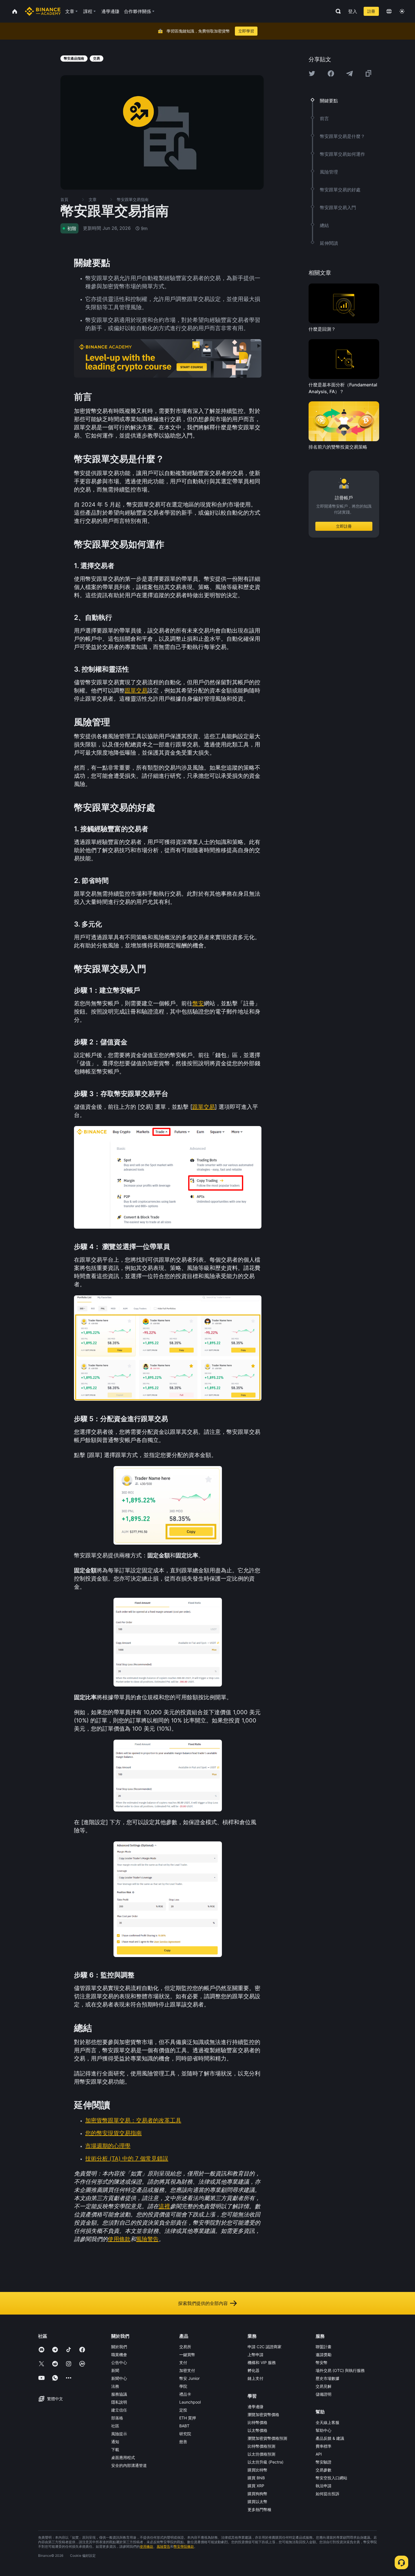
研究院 (185, 2434)
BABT (184, 2426)
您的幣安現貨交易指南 (113, 2133)
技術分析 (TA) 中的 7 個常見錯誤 (127, 2159)
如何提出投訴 (327, 2494)
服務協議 (119, 2394)
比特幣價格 (257, 2422)
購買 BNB (256, 2478)
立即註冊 (344, 526)
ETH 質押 (188, 2418)
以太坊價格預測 (261, 2454)
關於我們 (119, 2347)
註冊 (371, 11)
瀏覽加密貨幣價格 (263, 2414)
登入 (353, 11)
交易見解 (324, 2386)
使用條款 (119, 2239)
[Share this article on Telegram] (350, 73)
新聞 (115, 2370)
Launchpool (190, 2402)
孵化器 (254, 2370)
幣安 (198, 1003)
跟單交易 (136, 690)
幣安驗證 (324, 2462)
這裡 (164, 2206)
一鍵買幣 (187, 2355)
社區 (115, 2426)
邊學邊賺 (255, 2407)
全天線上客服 (327, 2422)
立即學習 (246, 31)
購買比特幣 (257, 2470)
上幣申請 (255, 2355)
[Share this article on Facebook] (331, 73)
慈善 (183, 2442)
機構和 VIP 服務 (262, 2362)
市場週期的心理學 (108, 2146)
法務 (115, 2386)
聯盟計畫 (324, 2347)
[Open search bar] (337, 11)
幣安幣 (322, 2362)
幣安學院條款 (184, 2546)
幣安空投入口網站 (331, 2478)
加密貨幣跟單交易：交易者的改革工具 (133, 2120)
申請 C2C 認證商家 (265, 2347)
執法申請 (324, 2486)
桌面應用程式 (123, 2457)
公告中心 (119, 2362)
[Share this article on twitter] (312, 73)
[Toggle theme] (402, 11)
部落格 (117, 2418)
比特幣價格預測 (261, 2446)
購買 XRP (256, 2486)
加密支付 (187, 2370)
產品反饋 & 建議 (330, 2438)
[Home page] (43, 11)
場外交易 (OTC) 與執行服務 (340, 2370)
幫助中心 (324, 2430)
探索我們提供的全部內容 (203, 2303)
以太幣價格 (257, 2430)
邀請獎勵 (324, 2355)
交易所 (185, 2347)
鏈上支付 (255, 2378)
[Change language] (389, 11)
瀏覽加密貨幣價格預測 (267, 2438)
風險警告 (147, 2239)
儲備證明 (324, 2394)
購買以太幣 (257, 2502)
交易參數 (324, 2470)
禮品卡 (185, 2394)
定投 (183, 2410)
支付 (183, 2362)
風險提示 (119, 2434)
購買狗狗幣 (257, 2494)
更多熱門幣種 (259, 2509)
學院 (183, 2386)
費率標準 (324, 2446)
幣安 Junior (189, 2378)
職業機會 (119, 2355)
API (319, 2454)
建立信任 (119, 2410)
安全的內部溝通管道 (129, 2465)
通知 (115, 2442)
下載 (115, 2450)
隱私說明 (119, 2402)
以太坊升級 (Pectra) (266, 2462)
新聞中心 (119, 2378)
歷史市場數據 (327, 2378)
